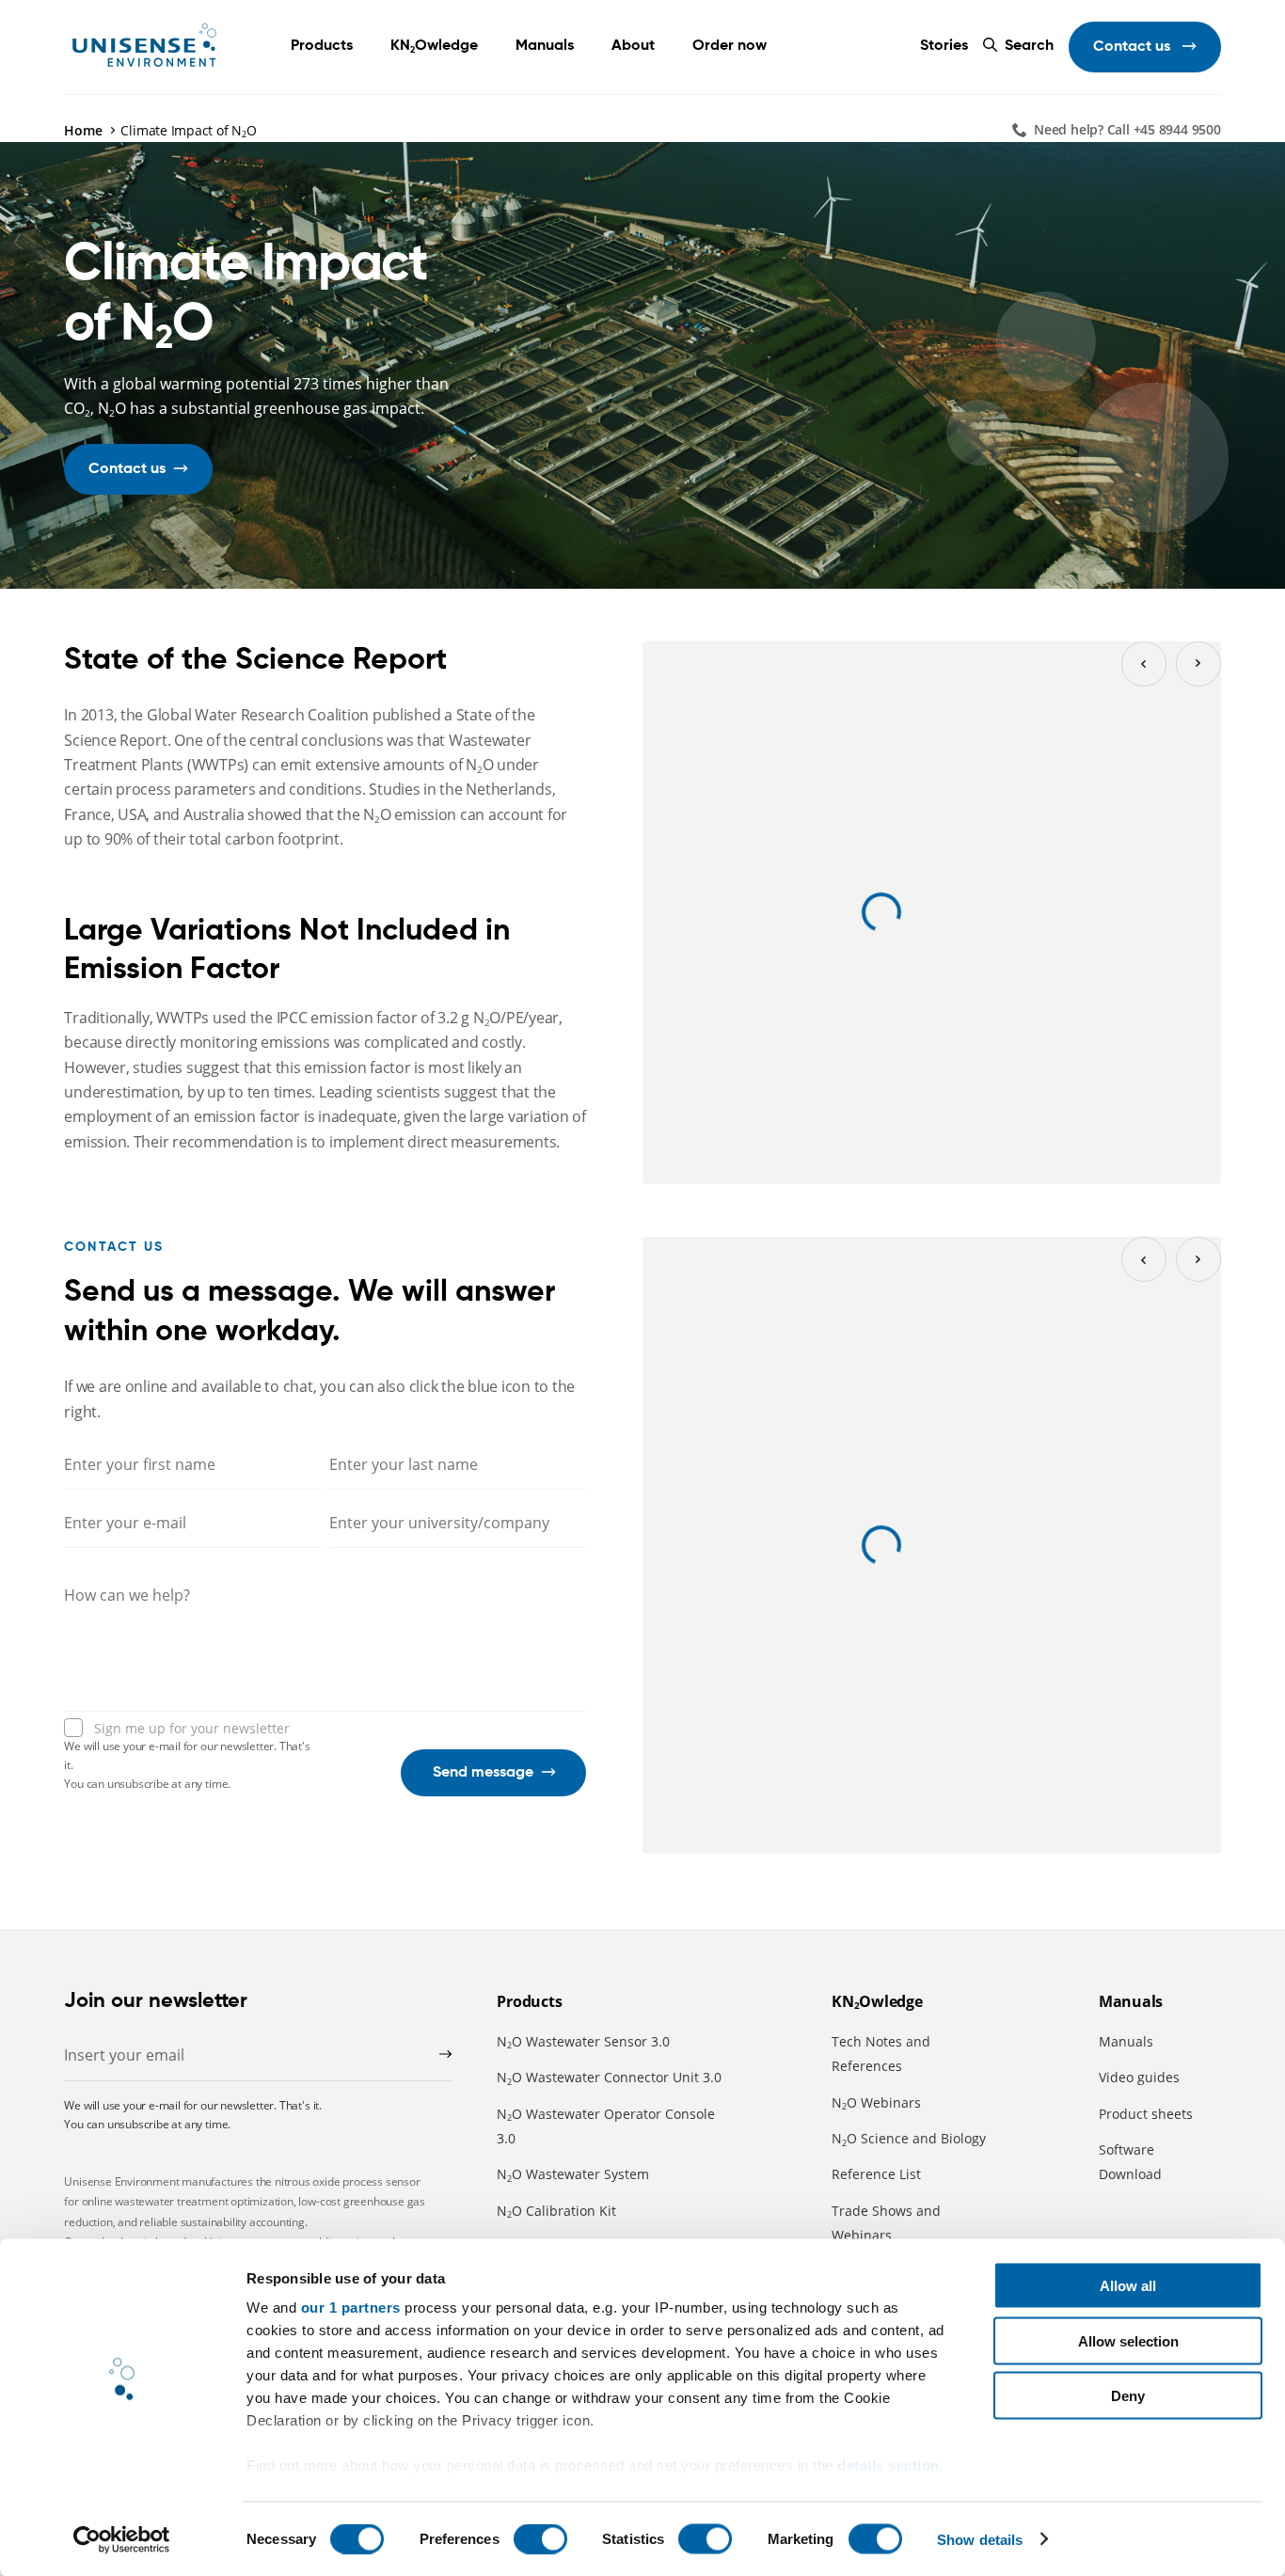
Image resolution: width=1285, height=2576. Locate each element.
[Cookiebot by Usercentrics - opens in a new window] (122, 2539)
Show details (980, 2539)
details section (888, 2465)
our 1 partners (351, 2307)
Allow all (1128, 2286)
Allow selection (1128, 2340)
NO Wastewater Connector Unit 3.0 (609, 2077)
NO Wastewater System (573, 2174)
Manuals (1126, 2041)
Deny (1128, 2396)
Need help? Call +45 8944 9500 (1127, 129)
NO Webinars (876, 2102)
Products (322, 46)
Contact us (1134, 47)
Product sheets (1146, 2114)
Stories (944, 46)
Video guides (1139, 2077)
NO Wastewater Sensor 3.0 (583, 2041)
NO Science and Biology (909, 2138)
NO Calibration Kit (556, 2211)
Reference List (876, 2174)
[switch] (540, 2538)
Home (83, 130)
